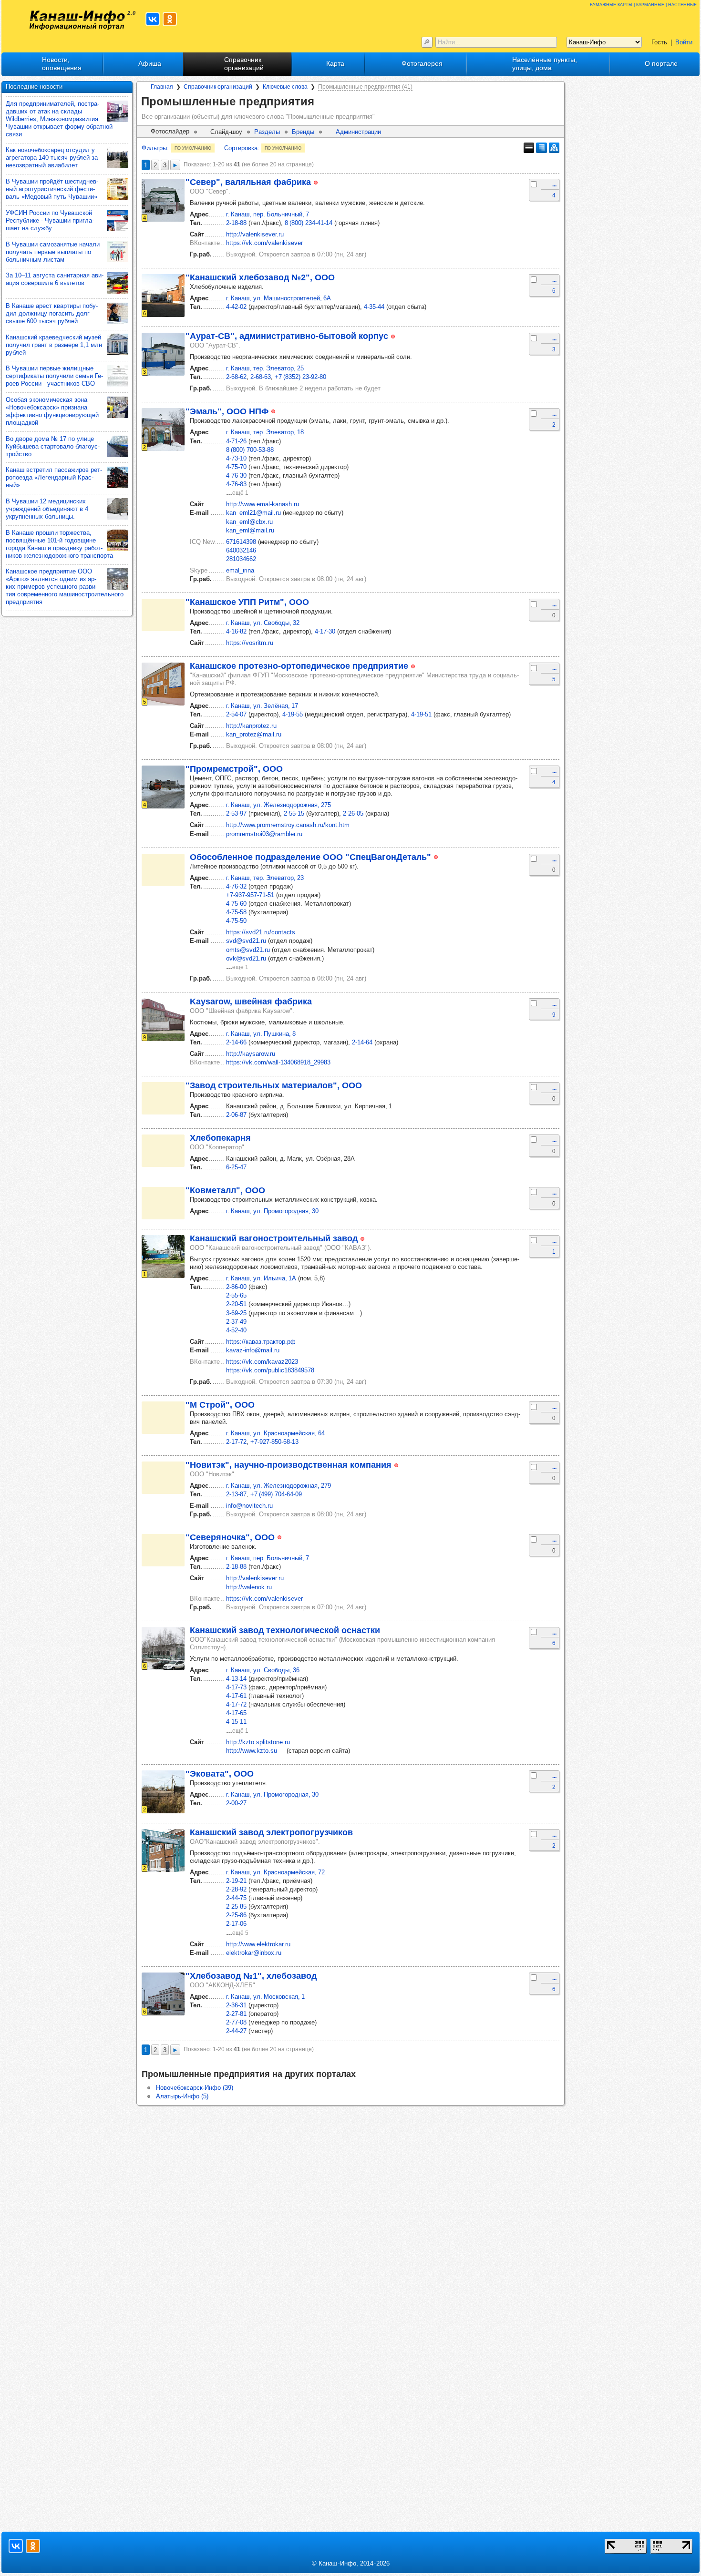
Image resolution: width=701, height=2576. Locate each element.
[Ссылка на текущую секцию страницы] (321, 102)
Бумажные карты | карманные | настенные (643, 4)
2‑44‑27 (236, 2031)
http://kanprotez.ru (251, 726)
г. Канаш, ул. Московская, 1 (265, 1997)
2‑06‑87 (236, 1115)
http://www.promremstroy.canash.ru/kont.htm (288, 825)
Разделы (267, 132)
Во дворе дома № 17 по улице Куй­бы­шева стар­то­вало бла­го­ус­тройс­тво (53, 446)
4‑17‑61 (236, 1696)
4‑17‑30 (325, 631)
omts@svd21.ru (248, 950)
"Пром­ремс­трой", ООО (234, 769)
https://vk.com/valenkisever (264, 243)
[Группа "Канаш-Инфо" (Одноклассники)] (170, 19)
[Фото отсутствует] (163, 615)
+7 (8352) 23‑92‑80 (300, 377)
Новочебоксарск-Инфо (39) (195, 2088)
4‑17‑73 (236, 1687)
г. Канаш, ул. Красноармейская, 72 (275, 1872)
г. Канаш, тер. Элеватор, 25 (265, 368)
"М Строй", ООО (220, 1405)
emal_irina (240, 570)
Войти (684, 42)
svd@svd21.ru (246, 941)
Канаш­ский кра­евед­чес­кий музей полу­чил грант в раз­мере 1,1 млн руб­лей (54, 345)
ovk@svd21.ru (246, 958)
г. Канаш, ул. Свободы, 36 (263, 1670)
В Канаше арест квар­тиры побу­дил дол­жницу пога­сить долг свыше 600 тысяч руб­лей (52, 313)
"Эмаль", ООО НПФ (227, 411)
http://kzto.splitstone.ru (258, 1742)
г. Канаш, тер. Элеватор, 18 (265, 432)
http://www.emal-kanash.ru (263, 504)
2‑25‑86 (236, 1915)
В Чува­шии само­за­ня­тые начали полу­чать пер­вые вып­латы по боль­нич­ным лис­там (53, 252)
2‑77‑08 (236, 2022)
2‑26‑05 (353, 813)
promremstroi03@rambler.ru (264, 834)
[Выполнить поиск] (427, 42)
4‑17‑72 (236, 1704)
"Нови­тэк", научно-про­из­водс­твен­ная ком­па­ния (289, 1465)
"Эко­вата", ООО (220, 1774)
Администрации (358, 132)
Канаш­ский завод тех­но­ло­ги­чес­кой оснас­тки (285, 1630)
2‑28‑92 (236, 1889)
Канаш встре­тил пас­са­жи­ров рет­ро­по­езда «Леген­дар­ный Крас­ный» (54, 477)
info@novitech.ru (249, 1506)
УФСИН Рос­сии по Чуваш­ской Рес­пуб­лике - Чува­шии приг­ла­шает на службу (50, 220)
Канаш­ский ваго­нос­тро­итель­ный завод (274, 1238)
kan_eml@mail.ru (250, 530)
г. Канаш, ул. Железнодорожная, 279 (278, 1486)
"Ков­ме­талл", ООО (225, 1190)
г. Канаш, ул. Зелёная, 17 (262, 706)
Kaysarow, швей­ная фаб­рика (251, 1002)
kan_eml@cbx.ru (249, 522)
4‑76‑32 (236, 886)
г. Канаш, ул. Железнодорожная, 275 (278, 805)
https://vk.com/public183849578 (270, 1370)
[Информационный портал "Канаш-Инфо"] (77, 20)
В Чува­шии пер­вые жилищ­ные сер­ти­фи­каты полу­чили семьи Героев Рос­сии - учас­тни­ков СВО (54, 376)
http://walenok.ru (249, 1587)
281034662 (241, 559)
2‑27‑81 (236, 2014)
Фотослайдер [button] (170, 131)
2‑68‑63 (261, 377)
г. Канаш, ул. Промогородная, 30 (272, 1211)
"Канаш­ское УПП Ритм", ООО (247, 602)
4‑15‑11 (236, 1722)
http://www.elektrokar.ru (258, 1944)
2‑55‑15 (294, 813)
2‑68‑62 (236, 377)
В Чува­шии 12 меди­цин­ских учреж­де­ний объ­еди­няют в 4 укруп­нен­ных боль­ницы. (47, 509)
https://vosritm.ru (250, 643)
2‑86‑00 (236, 1287)
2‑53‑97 (236, 813)
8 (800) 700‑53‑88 (250, 450)
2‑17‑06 (236, 1924)
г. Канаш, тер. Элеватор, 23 (265, 878)
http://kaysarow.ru (251, 1054)
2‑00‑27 (236, 1803)
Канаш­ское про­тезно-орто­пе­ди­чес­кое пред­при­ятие (299, 666)
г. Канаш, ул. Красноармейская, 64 (275, 1433)
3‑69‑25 (236, 1313)
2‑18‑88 (236, 223)
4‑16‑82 (236, 631)
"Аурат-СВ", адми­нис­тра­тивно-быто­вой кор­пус (287, 336)
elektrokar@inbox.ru (254, 1953)
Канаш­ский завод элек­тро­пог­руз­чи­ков (271, 1832)
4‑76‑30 (236, 475)
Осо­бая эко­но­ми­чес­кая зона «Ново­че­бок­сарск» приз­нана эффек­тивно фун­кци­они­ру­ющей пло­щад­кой (52, 411)
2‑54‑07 (236, 714)
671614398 (241, 542)
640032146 (241, 550)
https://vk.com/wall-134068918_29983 (278, 1062)
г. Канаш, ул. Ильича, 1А (261, 1278)
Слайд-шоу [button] (226, 132)
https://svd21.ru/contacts (261, 932)
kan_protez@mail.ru (254, 734)
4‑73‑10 (236, 458)
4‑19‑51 (421, 714)
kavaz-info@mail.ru (253, 1350)
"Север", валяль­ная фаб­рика (248, 182)
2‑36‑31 (236, 2005)
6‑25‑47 (236, 1167)
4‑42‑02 (236, 307)
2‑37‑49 (236, 1322)
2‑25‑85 (236, 1906)
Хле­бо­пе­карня (220, 1138)
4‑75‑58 (236, 912)
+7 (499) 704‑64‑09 (276, 1494)
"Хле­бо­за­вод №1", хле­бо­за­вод (251, 1976)
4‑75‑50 (236, 921)
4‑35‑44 (374, 307)
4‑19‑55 (293, 714)
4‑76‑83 (236, 484)
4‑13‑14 (236, 1679)
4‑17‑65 (236, 1713)
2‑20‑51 (236, 1304)
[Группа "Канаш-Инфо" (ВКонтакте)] (153, 19)
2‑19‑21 (236, 1881)
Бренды (303, 132)
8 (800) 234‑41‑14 (309, 223)
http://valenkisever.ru (255, 234)
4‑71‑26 (236, 441)
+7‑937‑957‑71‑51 (250, 895)
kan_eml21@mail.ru (253, 513)
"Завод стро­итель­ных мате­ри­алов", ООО (274, 1085)
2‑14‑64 (362, 1042)
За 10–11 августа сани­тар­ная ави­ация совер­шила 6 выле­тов (55, 279)
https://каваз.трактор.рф (261, 1342)
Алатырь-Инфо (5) (182, 2096)
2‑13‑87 (236, 1494)
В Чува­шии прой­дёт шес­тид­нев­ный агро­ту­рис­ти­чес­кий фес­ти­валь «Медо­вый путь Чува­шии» (52, 189)
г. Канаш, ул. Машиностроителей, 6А (278, 298)
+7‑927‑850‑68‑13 (274, 1442)
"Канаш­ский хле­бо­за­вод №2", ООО (260, 277)
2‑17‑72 (236, 1442)
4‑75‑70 (236, 467)
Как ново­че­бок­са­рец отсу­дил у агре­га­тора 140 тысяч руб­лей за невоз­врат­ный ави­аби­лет (52, 158)
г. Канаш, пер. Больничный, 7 (268, 214)
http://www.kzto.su (252, 1751)
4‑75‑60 (236, 904)
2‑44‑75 (236, 1898)
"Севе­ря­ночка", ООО (230, 1537)
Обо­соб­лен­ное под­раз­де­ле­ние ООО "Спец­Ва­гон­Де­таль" (310, 857)
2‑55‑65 (236, 1295)
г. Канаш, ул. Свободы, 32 (263, 623)
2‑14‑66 (236, 1042)
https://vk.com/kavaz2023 (262, 1362)
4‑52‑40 (236, 1330)
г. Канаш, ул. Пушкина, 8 (261, 1034)
